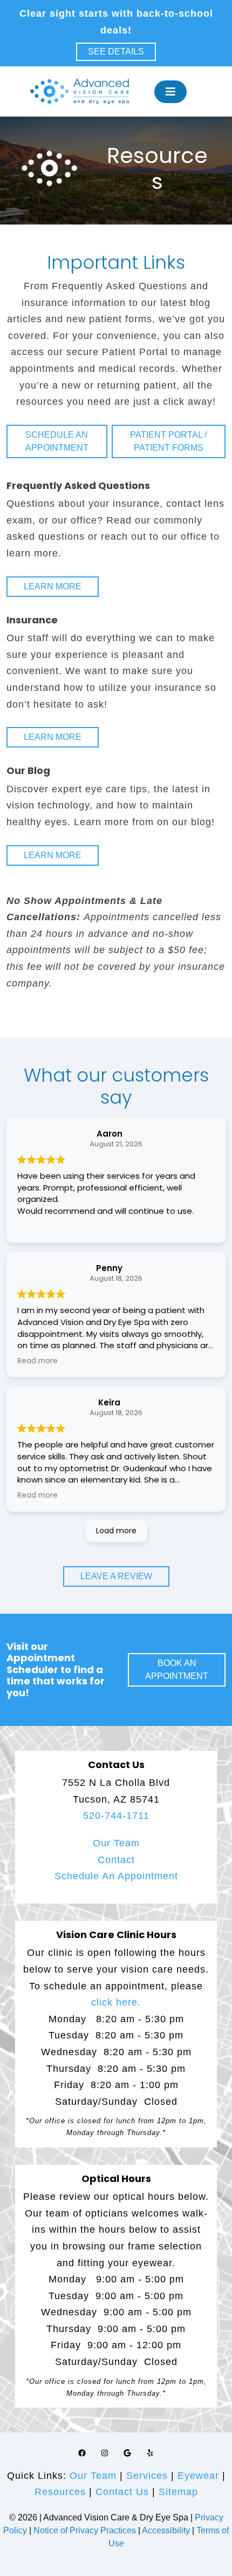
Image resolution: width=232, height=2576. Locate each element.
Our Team (116, 1843)
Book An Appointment (177, 1670)
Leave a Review (116, 1576)
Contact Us (122, 2492)
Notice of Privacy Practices (85, 2530)
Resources (60, 2492)
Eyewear (198, 2476)
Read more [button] (37, 1361)
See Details (116, 52)
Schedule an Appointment (57, 441)
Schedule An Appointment (116, 1876)
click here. (116, 2002)
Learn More (53, 586)
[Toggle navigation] (170, 92)
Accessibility (166, 2530)
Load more (116, 1531)
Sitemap (178, 2492)
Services (147, 2476)
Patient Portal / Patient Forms (168, 441)
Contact (116, 1860)
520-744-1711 (116, 1816)
